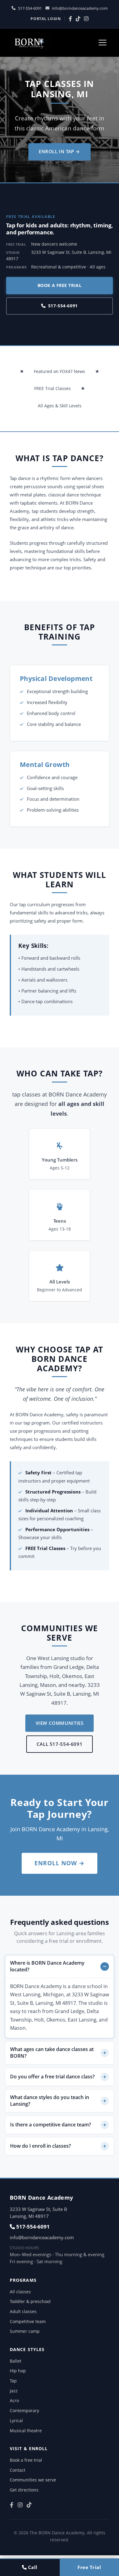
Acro (14, 2400)
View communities (60, 1723)
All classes (20, 2292)
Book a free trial (60, 285)
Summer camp (25, 2331)
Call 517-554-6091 (60, 1744)
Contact (18, 2470)
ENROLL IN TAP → (60, 151)
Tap (13, 2381)
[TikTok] (78, 19)
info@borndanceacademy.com (80, 8)
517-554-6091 (30, 8)
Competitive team (28, 2321)
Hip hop (18, 2371)
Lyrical (16, 2421)
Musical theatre (26, 2431)
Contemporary (24, 2410)
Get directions (24, 2490)
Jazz (14, 2391)
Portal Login (46, 19)
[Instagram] (86, 19)
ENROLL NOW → (60, 1863)
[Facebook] (70, 19)
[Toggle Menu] (103, 43)
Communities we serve (33, 2480)
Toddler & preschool (30, 2301)
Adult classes (23, 2311)
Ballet (16, 2361)
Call (32, 2567)
